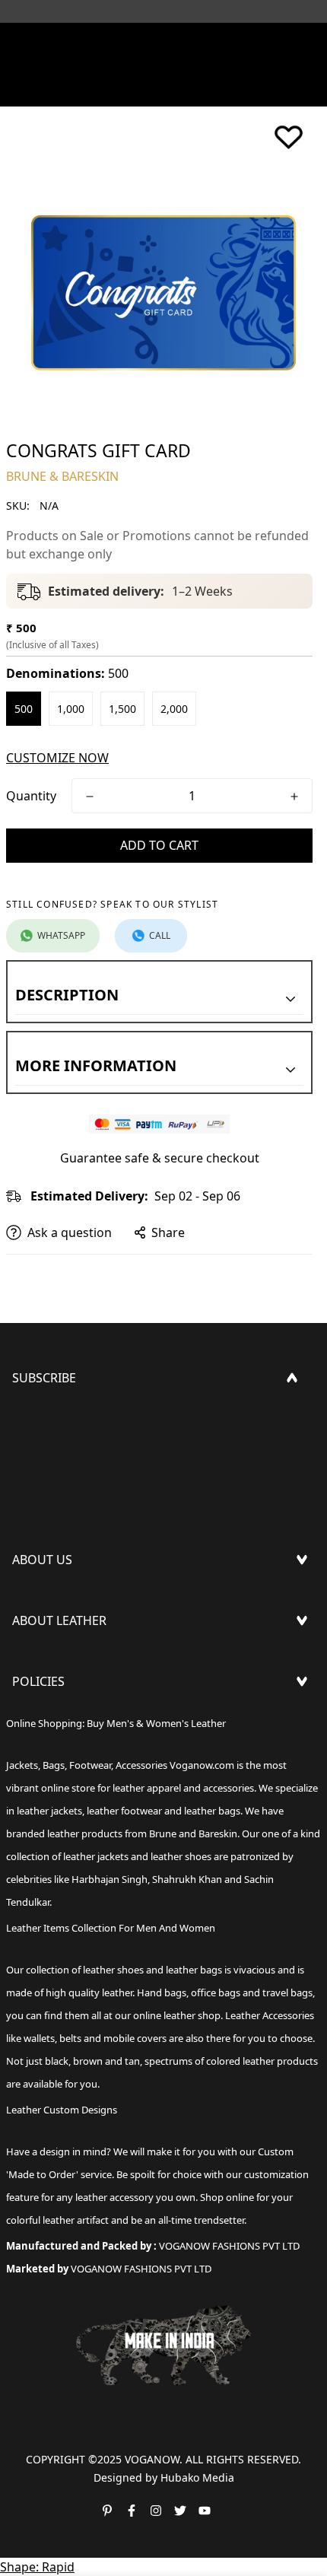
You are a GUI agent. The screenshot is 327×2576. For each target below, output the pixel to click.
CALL (160, 935)
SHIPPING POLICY (63, 1722)
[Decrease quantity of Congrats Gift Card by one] (90, 797)
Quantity (31, 796)
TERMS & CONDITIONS (78, 1771)
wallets (39, 2038)
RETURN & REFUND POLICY (90, 1747)
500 (24, 709)
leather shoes (113, 1970)
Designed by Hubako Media (164, 2477)
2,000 (174, 709)
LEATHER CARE (54, 1662)
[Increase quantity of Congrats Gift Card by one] (294, 797)
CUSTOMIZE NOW (57, 758)
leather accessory (114, 2197)
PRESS (30, 1601)
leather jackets (96, 1856)
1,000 (71, 709)
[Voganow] (163, 42)
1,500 (122, 709)
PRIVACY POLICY (59, 1820)
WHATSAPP (61, 935)
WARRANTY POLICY (67, 1795)
